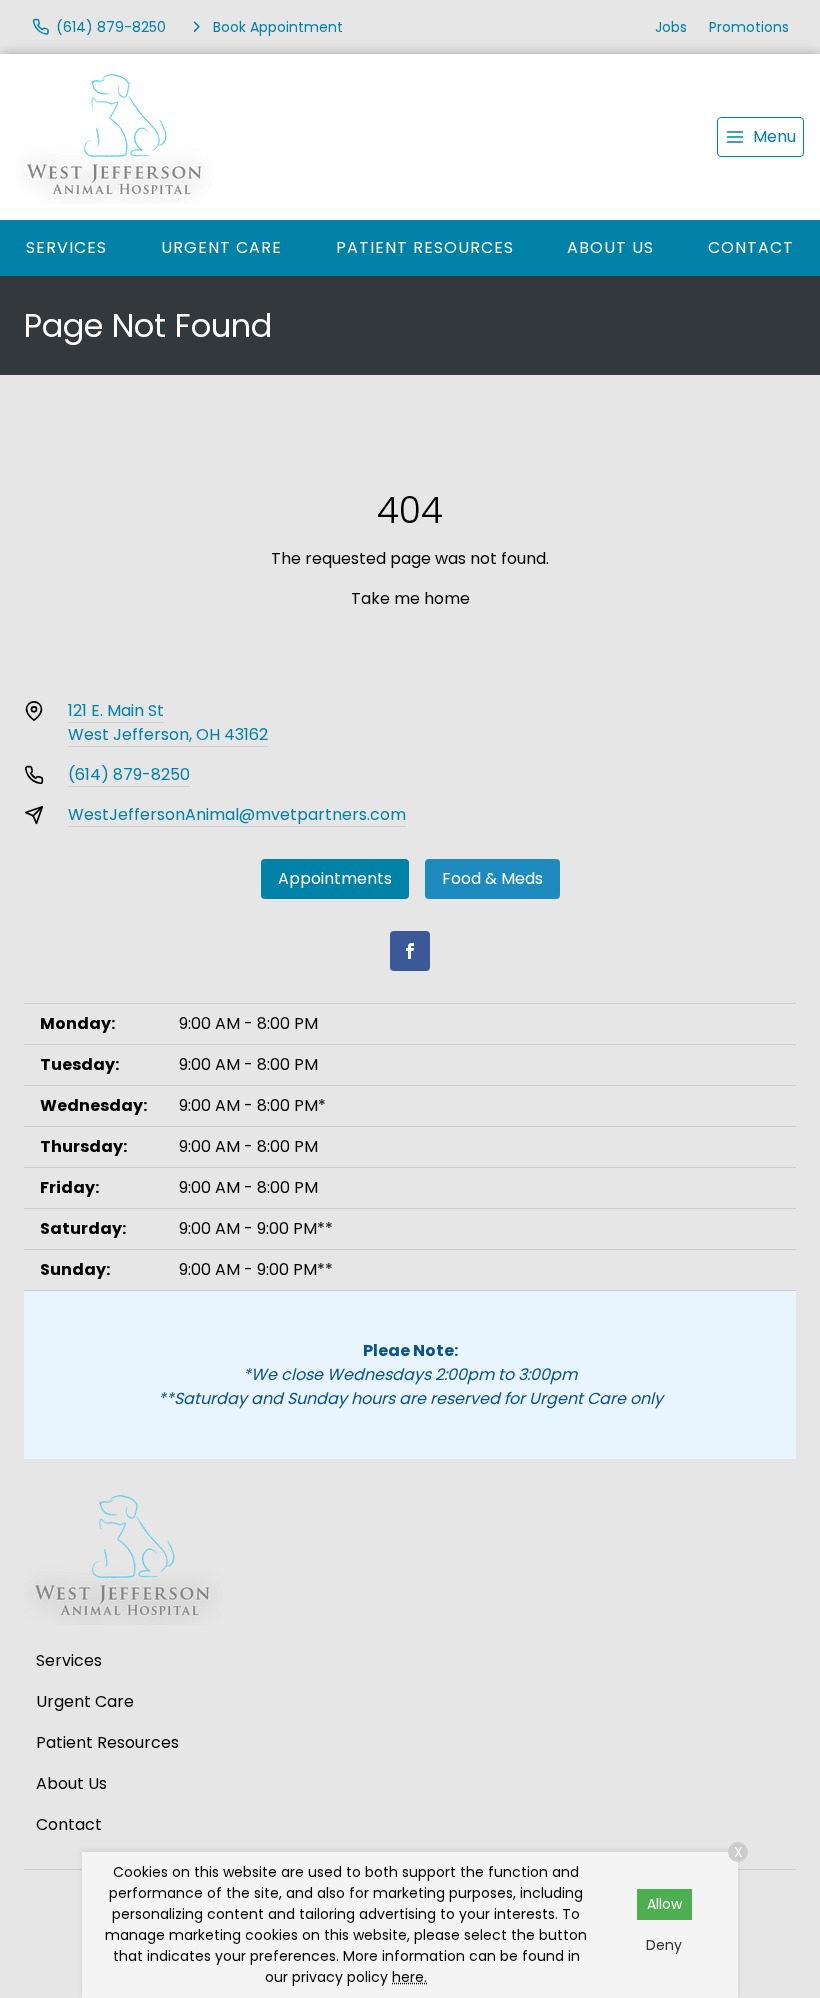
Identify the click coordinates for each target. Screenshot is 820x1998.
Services (66, 247)
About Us (610, 247)
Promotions (749, 27)
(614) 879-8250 (129, 774)
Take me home (410, 598)
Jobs (671, 27)
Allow (664, 1904)
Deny (664, 1945)
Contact (751, 247)
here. (409, 1977)
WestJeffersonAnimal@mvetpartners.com (237, 814)
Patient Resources (425, 247)
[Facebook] (410, 951)
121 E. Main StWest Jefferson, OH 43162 (168, 722)
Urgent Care (221, 247)
